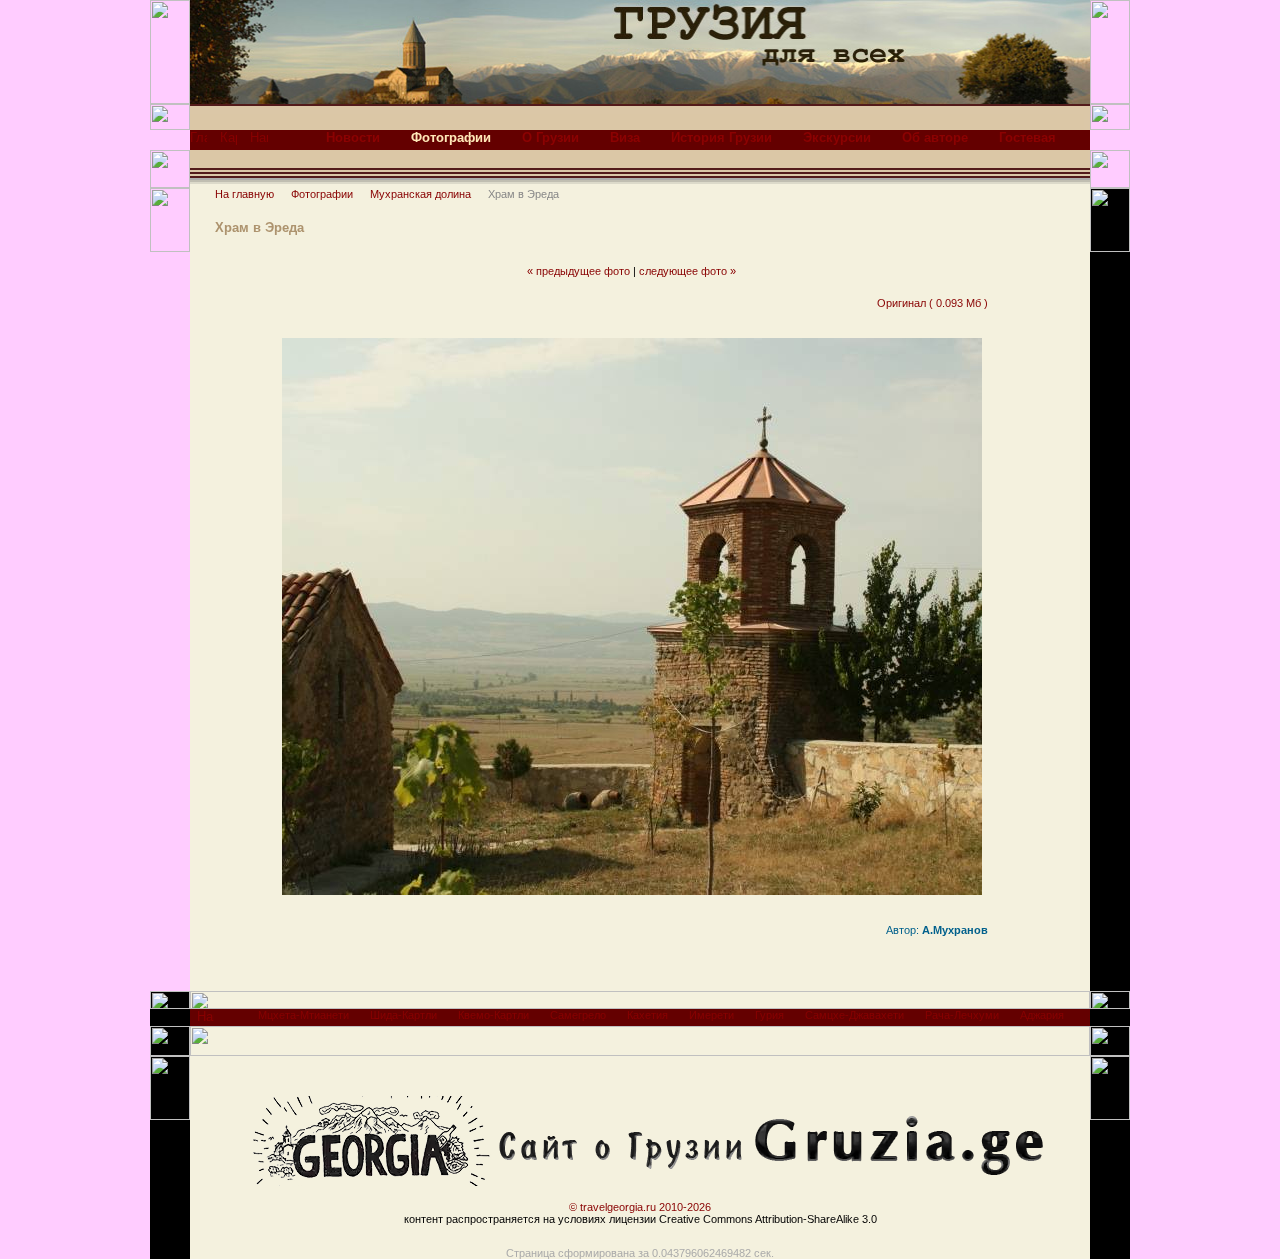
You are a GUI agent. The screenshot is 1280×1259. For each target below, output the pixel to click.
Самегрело (578, 1015)
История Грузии (721, 137)
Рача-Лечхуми (962, 1015)
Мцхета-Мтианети (303, 1015)
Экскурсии (837, 137)
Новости (353, 137)
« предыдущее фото (578, 271)
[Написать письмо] (259, 142)
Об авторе (935, 137)
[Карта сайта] (228, 142)
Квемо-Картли (493, 1015)
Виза (625, 137)
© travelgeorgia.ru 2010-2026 (640, 1207)
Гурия (769, 1015)
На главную (244, 194)
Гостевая (1027, 137)
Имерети (711, 1015)
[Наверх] (205, 1021)
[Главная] (198, 142)
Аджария (1042, 1015)
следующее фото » (687, 271)
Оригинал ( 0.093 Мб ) (932, 303)
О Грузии (550, 137)
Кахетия (647, 1015)
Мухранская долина (420, 194)
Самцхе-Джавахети (854, 1015)
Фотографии (322, 194)
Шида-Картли (403, 1015)
